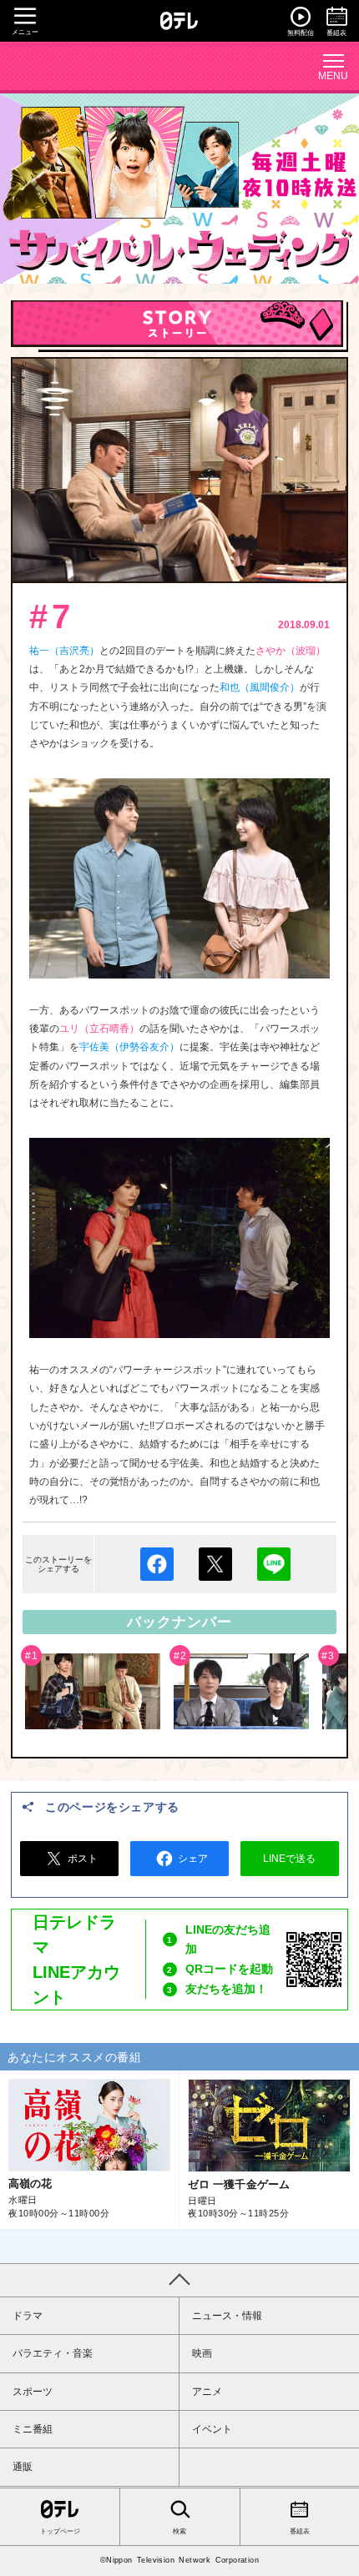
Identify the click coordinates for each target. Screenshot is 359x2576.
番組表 (300, 2531)
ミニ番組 (33, 2429)
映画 (202, 2353)
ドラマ (28, 2316)
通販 (23, 2467)
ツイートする (215, 1564)
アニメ (207, 2392)
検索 (179, 2531)
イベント (212, 2429)
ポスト (83, 1859)
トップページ (60, 2531)
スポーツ (33, 2392)
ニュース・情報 (227, 2316)
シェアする (157, 1564)
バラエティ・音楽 (53, 2353)
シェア (193, 1859)
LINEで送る (274, 1564)
